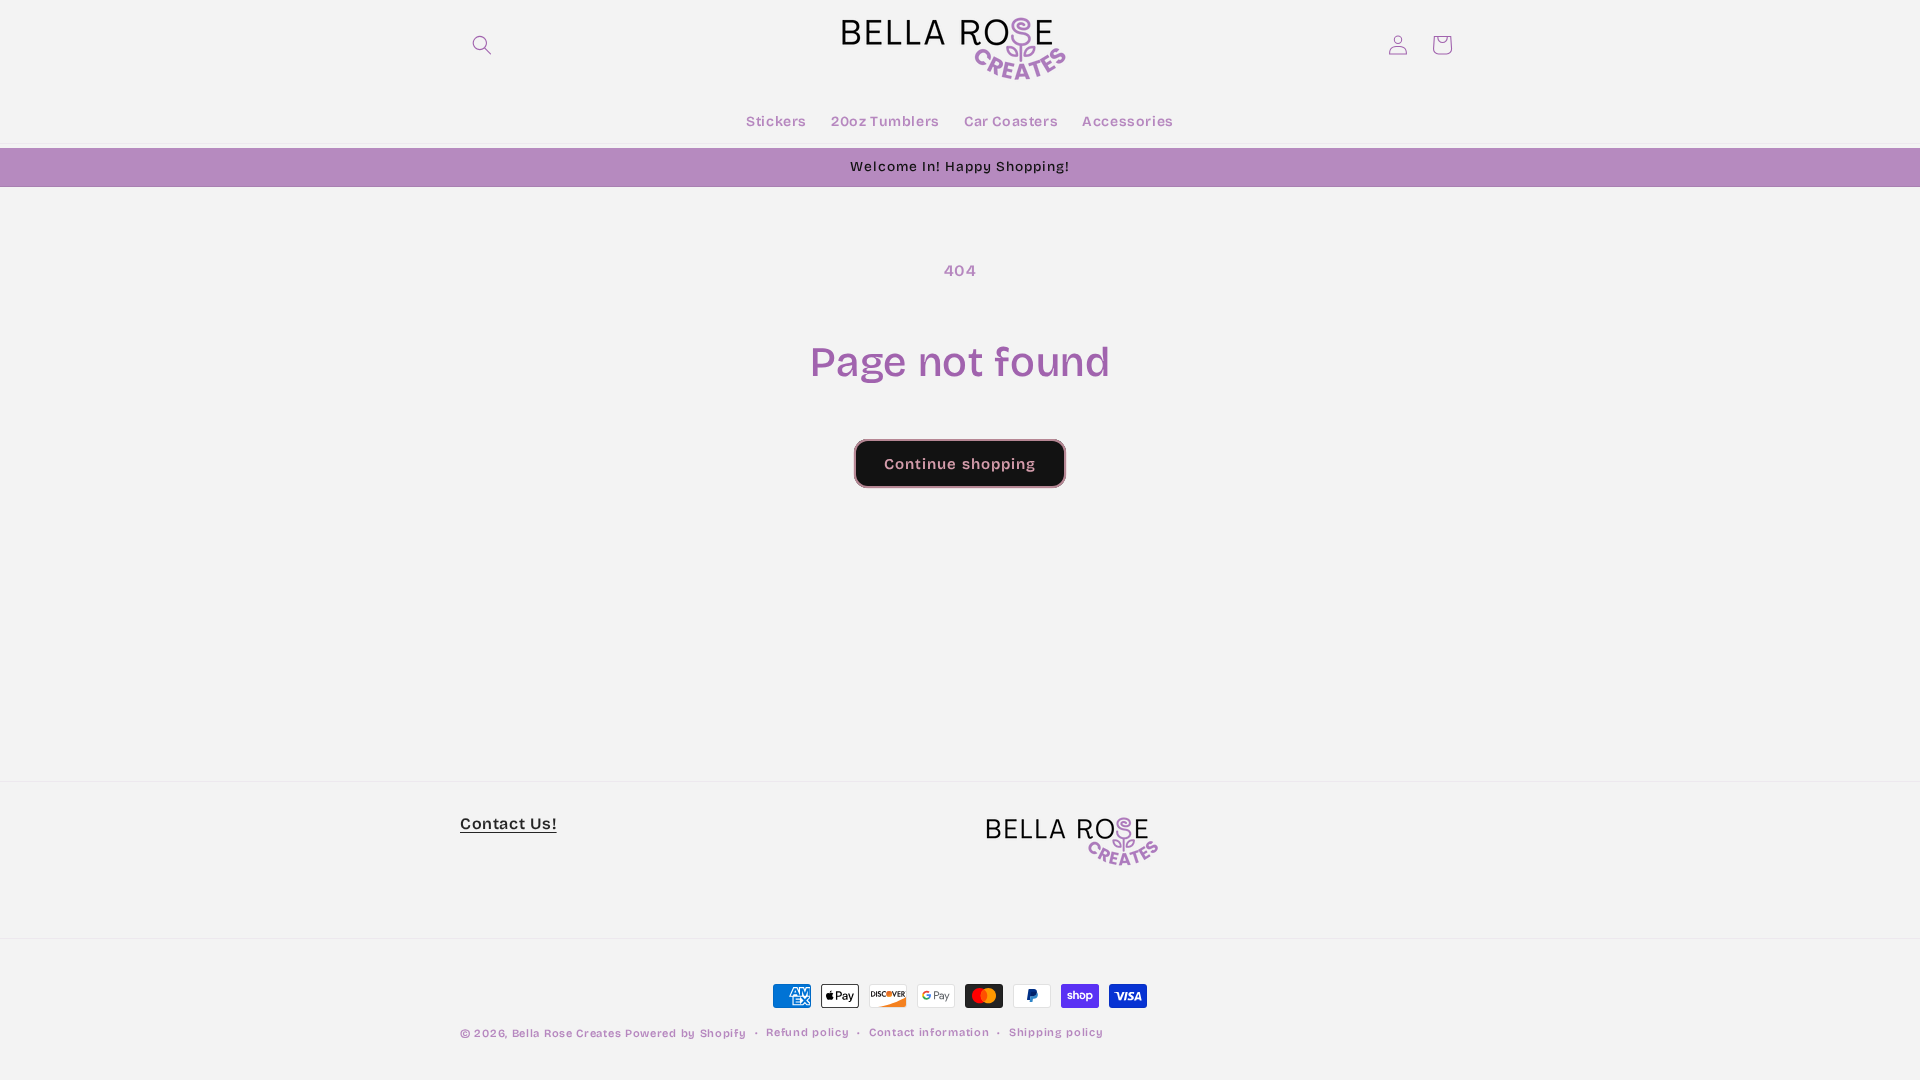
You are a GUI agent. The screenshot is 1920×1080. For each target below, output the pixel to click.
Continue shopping (960, 464)
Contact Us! (508, 823)
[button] (482, 45)
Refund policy (807, 1032)
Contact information (929, 1032)
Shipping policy (1056, 1032)
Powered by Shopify (686, 1033)
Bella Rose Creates (567, 1033)
